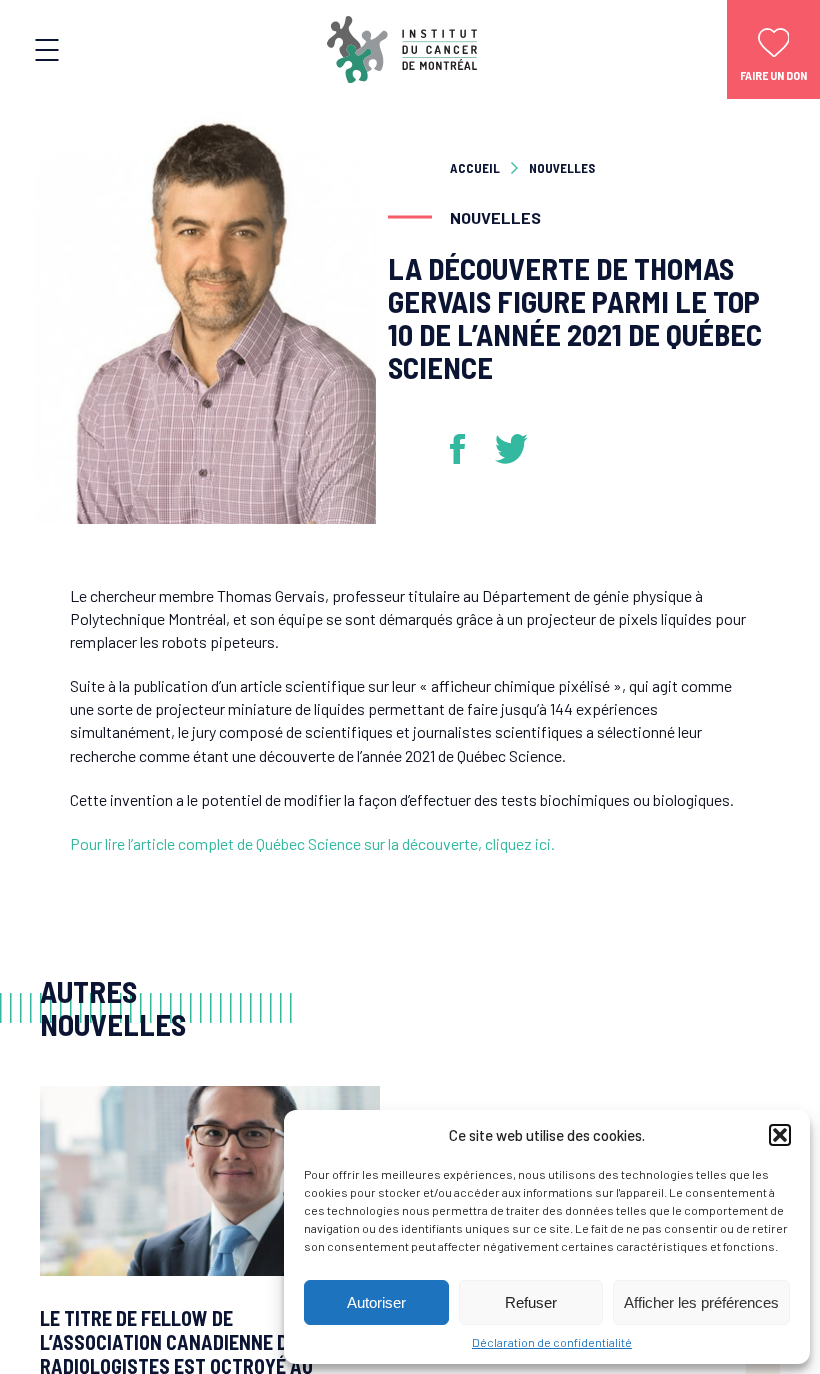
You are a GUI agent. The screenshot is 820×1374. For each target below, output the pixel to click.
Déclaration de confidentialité (552, 1342)
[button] (780, 1135)
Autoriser (376, 1302)
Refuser (531, 1302)
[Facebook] (465, 449)
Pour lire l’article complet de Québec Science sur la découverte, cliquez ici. (312, 843)
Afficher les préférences (701, 1302)
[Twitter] (512, 449)
